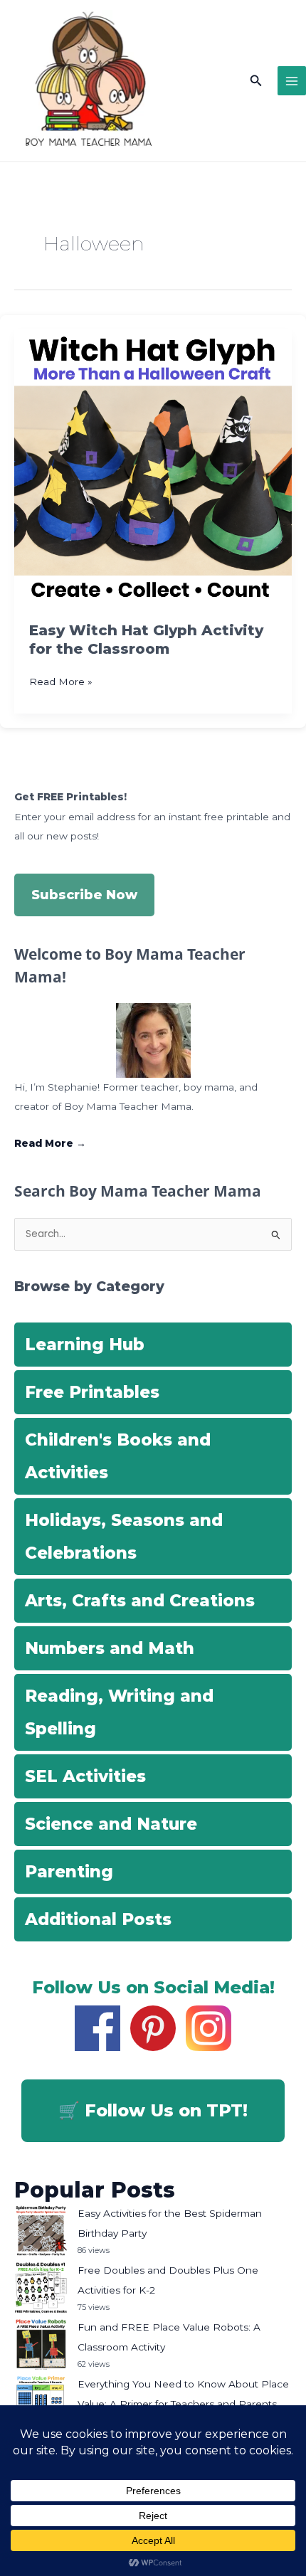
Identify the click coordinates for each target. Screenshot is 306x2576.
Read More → (50, 1143)
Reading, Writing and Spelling (119, 1712)
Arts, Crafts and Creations (140, 1601)
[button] (256, 81)
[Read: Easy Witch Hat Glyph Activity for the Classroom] (153, 467)
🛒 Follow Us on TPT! (153, 2110)
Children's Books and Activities (118, 1456)
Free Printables (92, 1392)
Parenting (69, 1872)
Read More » (61, 683)
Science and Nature (111, 1824)
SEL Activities (85, 1776)
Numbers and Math (110, 1648)
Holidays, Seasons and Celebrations (124, 1537)
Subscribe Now (84, 895)
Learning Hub (85, 1345)
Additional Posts (98, 1919)
